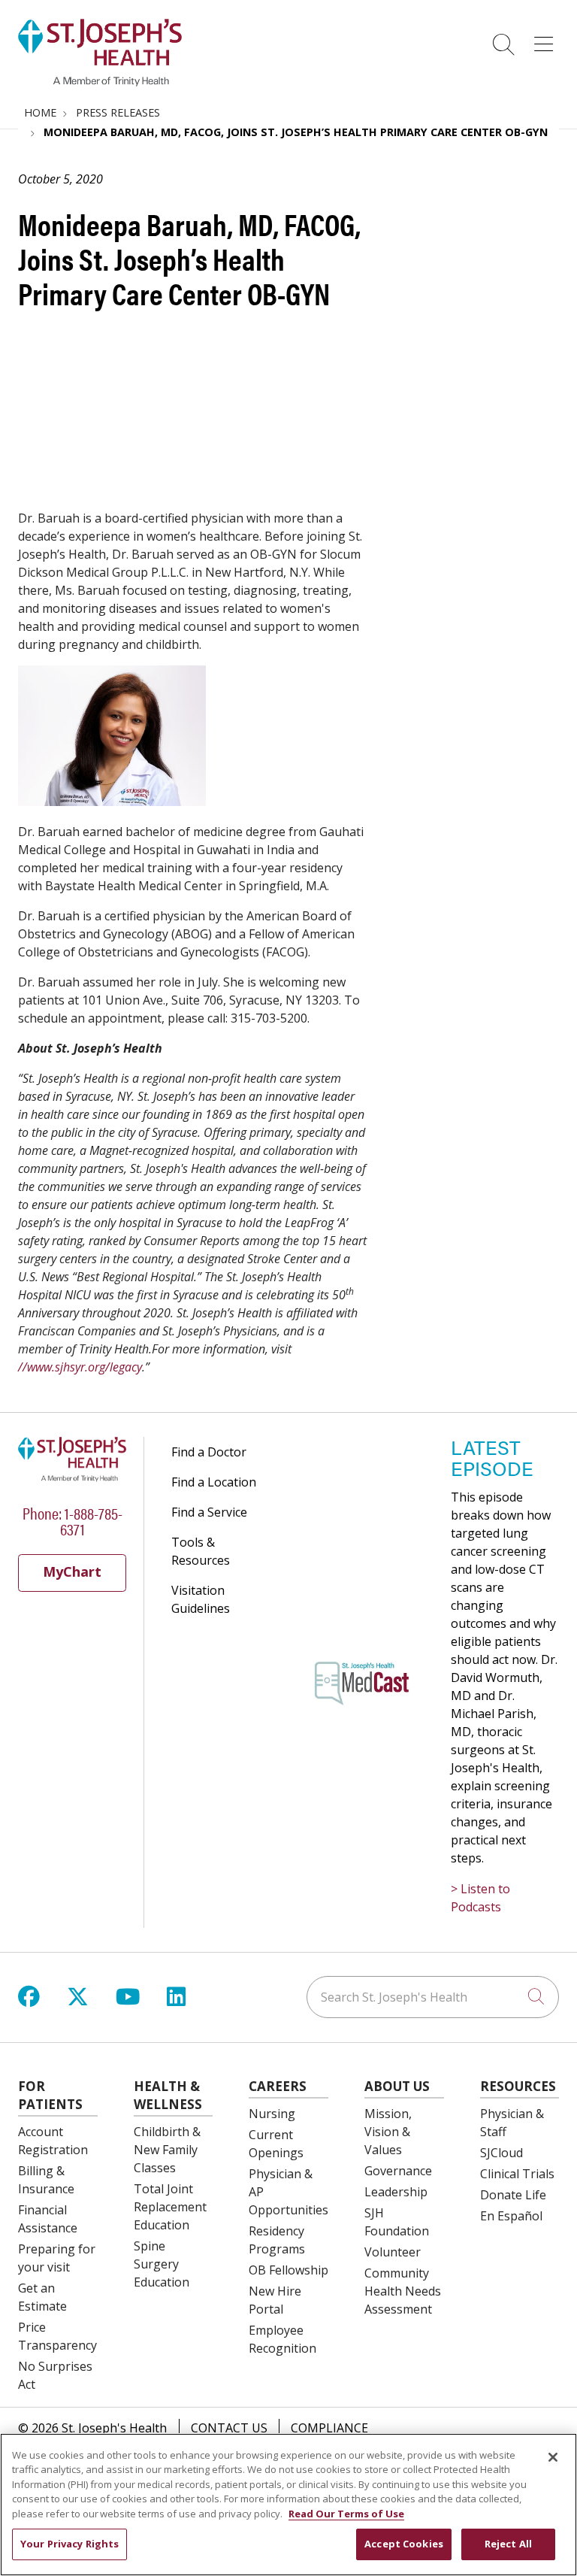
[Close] (553, 2457)
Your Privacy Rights (69, 2544)
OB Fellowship (288, 2270)
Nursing (272, 2114)
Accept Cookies (404, 2544)
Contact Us (229, 2428)
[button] (547, 39)
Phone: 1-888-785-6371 (73, 1520)
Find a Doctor (209, 1452)
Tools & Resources (201, 1551)
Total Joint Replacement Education (170, 2207)
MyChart (72, 1571)
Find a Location (214, 1482)
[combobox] (433, 1997)
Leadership (396, 2192)
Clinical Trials (517, 2174)
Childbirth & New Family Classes (167, 2150)
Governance (398, 2171)
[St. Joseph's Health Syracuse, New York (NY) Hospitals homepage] (100, 82)
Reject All (508, 2544)
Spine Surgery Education (162, 2264)
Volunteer (393, 2252)
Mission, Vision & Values (388, 2132)
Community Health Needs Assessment (403, 2291)
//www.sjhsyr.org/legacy (80, 1367)
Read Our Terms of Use (346, 2514)
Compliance (329, 2428)
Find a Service (209, 1512)
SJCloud (501, 2153)
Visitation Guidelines (201, 1599)
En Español (511, 2216)
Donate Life (513, 2195)
